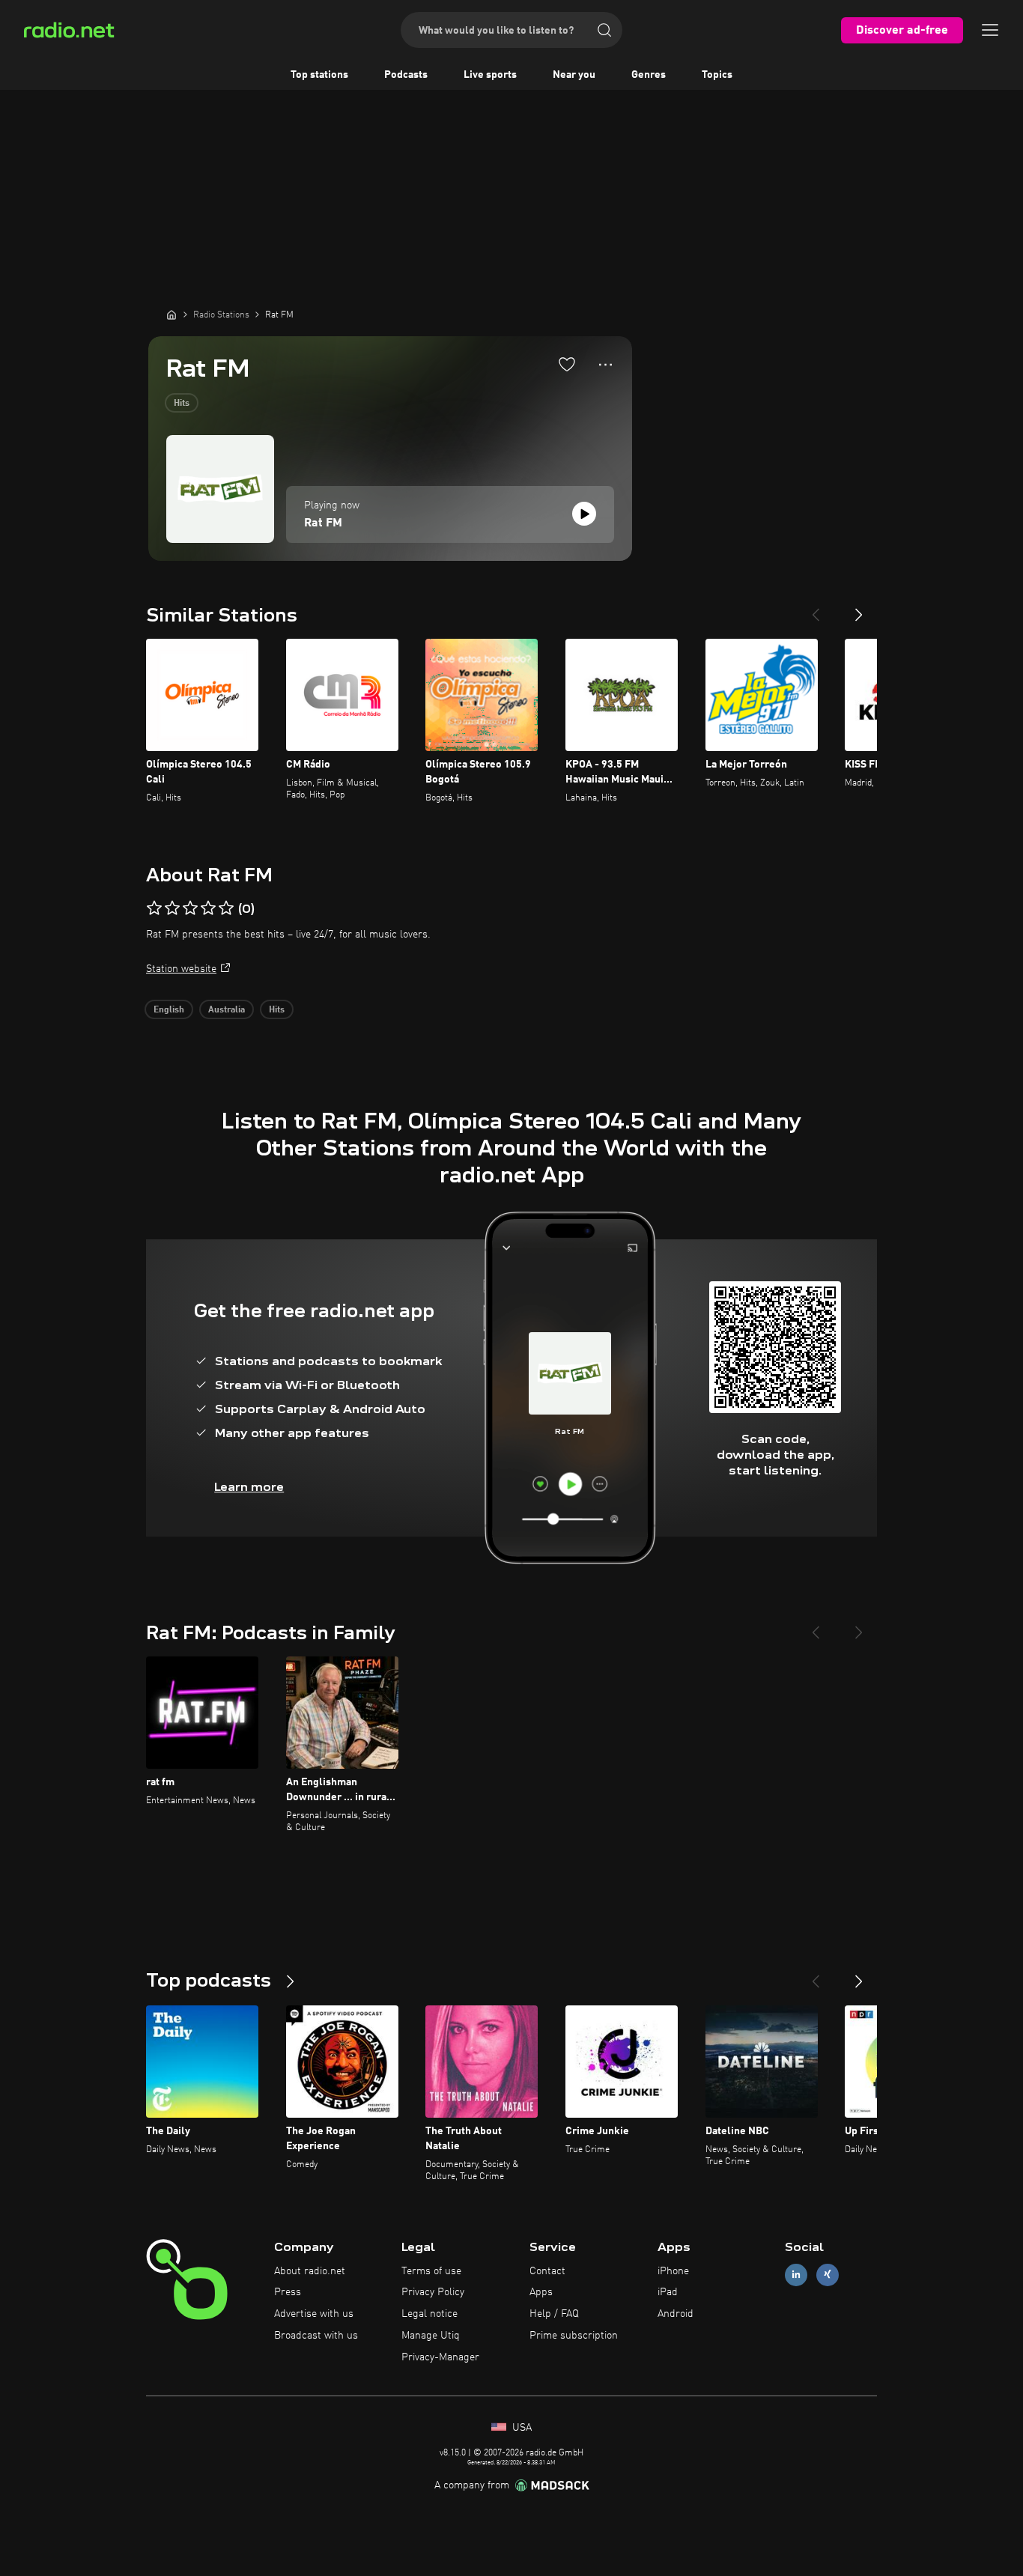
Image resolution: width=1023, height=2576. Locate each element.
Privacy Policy (433, 2292)
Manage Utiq (431, 2336)
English (169, 1010)
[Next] (859, 609)
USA (520, 2428)
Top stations (319, 75)
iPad (668, 2292)
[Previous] (816, 609)
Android (676, 2314)
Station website (181, 969)
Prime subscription (574, 2336)
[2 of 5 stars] (172, 908)
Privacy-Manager (440, 2357)
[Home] (171, 315)
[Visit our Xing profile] (828, 2275)
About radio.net (310, 2271)
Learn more (249, 1487)
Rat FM (323, 523)
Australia (227, 1010)
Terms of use (431, 2271)
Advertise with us (314, 2314)
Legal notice (429, 2314)
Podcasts (406, 75)
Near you (574, 75)
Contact (547, 2271)
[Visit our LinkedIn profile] (796, 2275)
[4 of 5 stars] (208, 908)
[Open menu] (990, 30)
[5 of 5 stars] (226, 908)
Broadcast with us (316, 2336)
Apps (541, 2292)
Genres (649, 75)
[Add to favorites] (567, 364)
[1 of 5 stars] (154, 908)
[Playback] (584, 514)
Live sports (490, 75)
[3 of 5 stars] (190, 908)
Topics (717, 75)
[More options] (605, 365)
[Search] (604, 30)
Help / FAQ (554, 2314)
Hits (182, 404)
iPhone (673, 2271)
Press (288, 2292)
